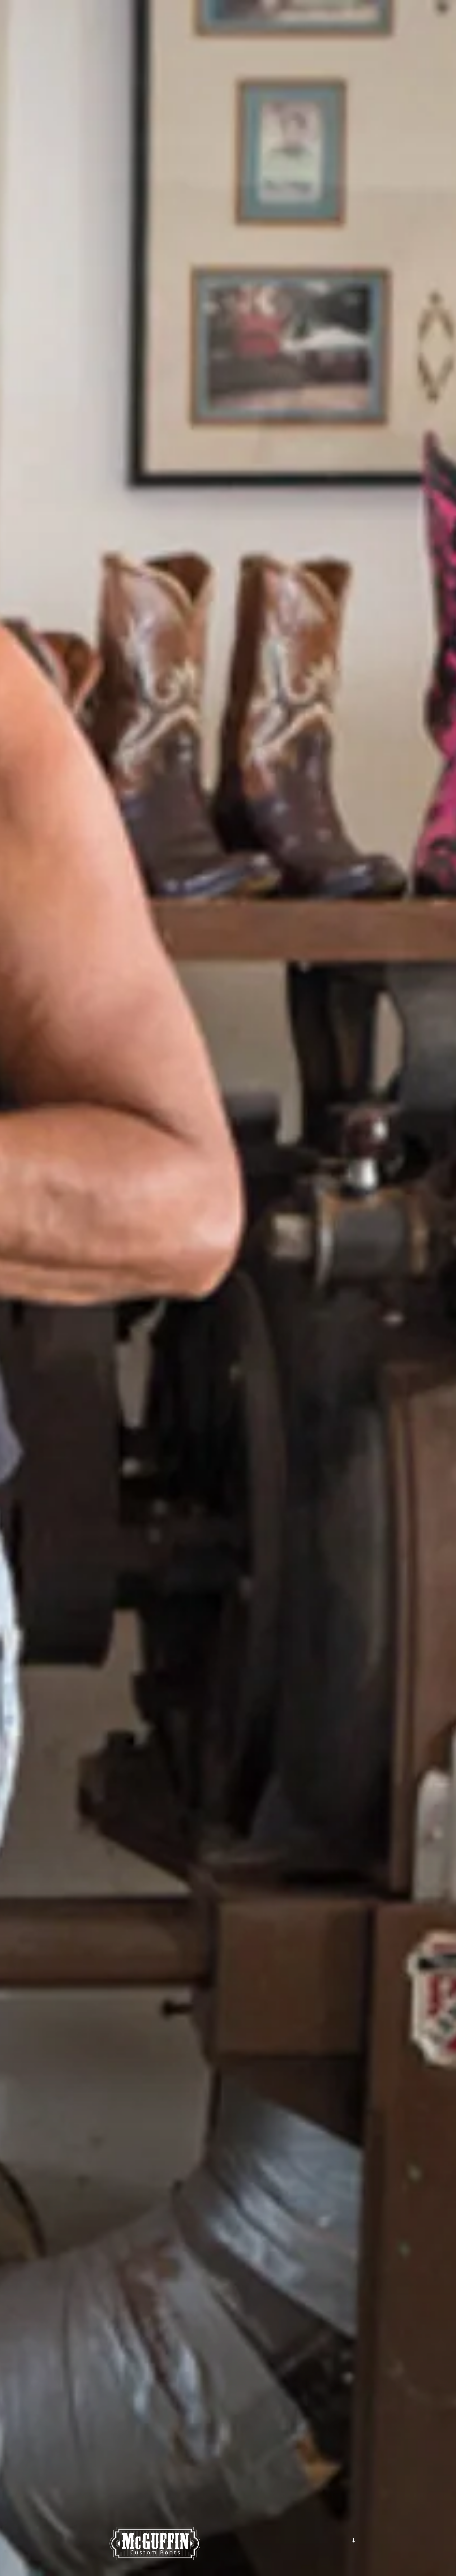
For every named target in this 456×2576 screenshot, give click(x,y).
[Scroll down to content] (354, 2540)
